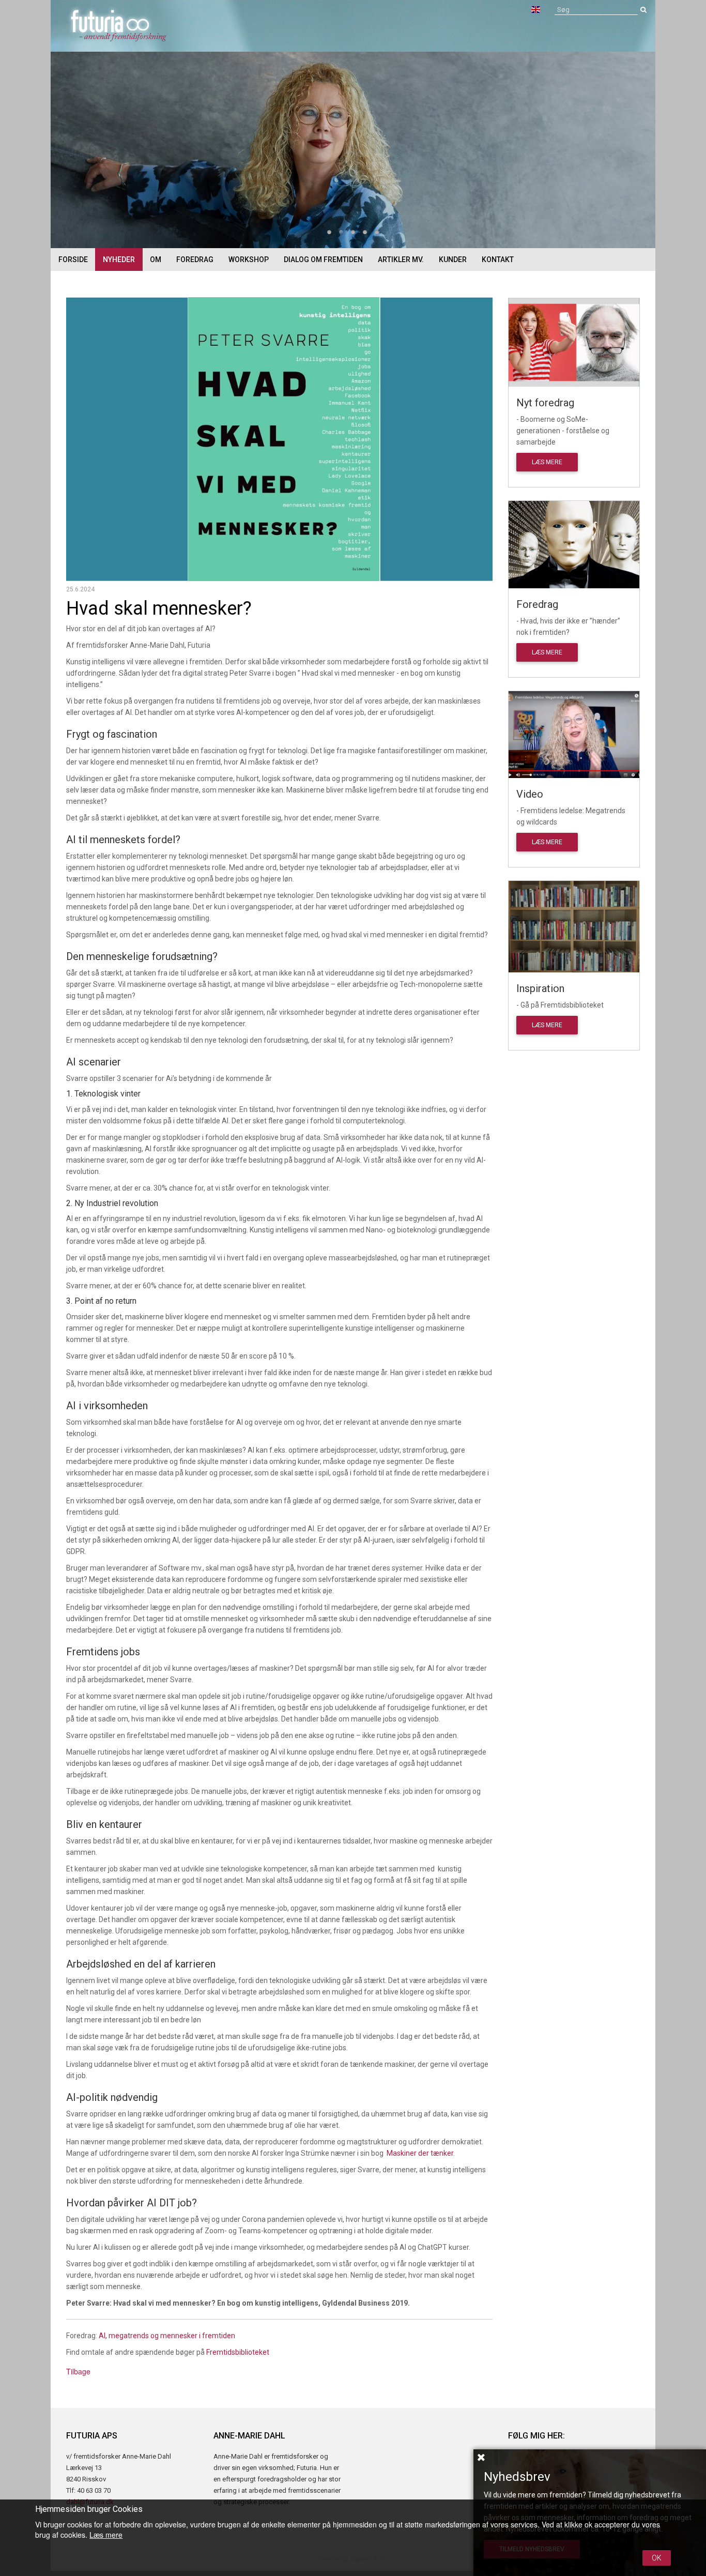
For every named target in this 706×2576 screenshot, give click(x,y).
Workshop (249, 260)
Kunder (453, 260)
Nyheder (119, 260)
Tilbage (78, 2371)
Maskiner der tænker (420, 2153)
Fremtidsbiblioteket (238, 2352)
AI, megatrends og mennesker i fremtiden (167, 2336)
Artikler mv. (401, 260)
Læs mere (547, 462)
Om (156, 260)
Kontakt (498, 260)
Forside (73, 260)
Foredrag (195, 260)
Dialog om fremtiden (323, 260)
